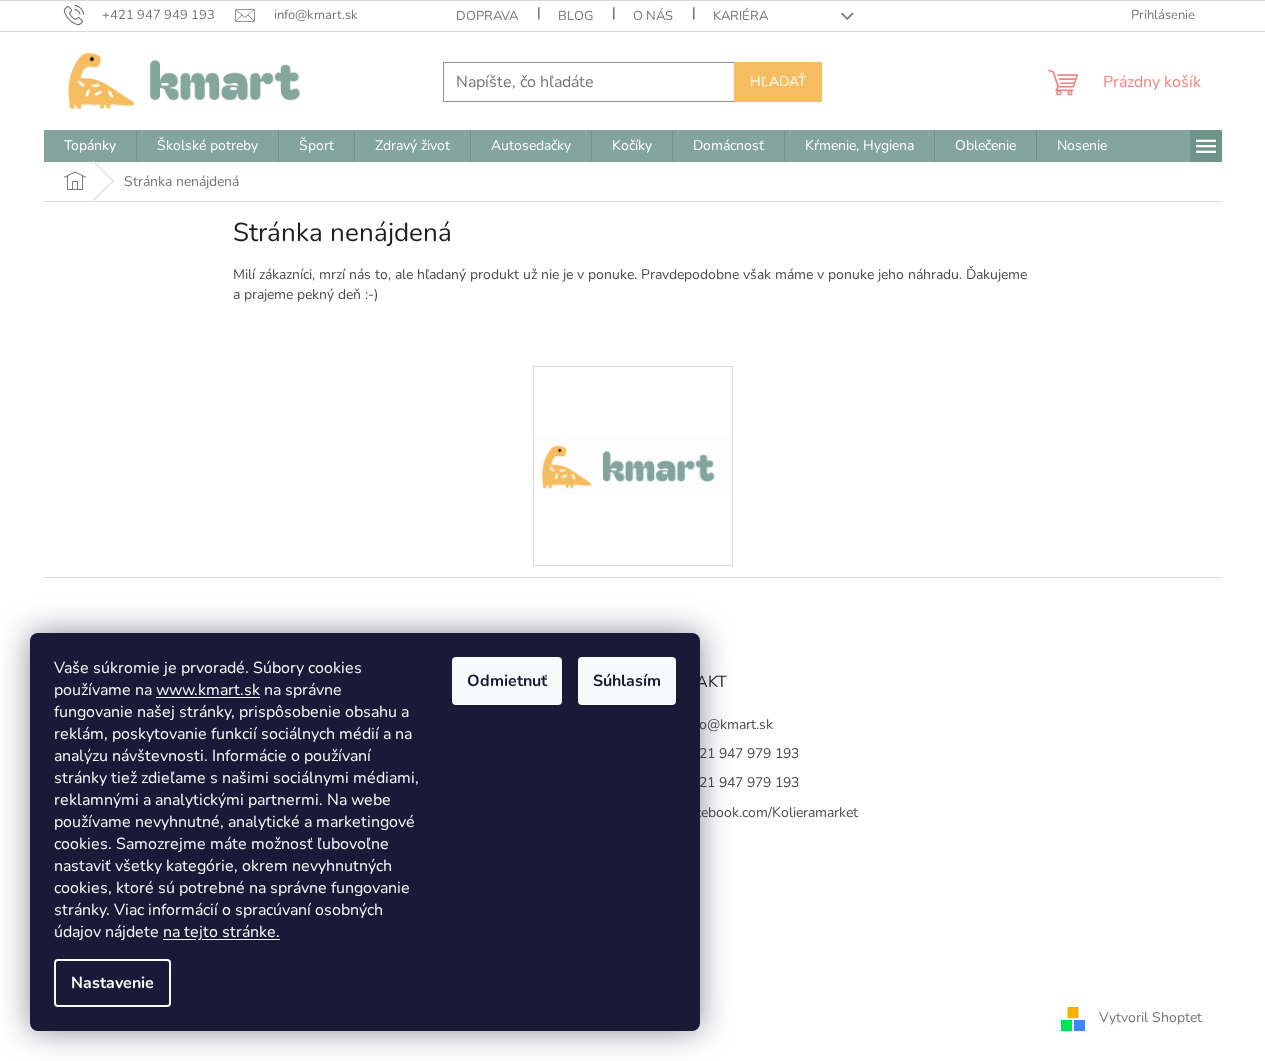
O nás (653, 16)
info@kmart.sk (728, 724)
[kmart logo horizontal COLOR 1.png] (633, 395)
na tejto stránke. (221, 932)
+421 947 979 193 (741, 753)
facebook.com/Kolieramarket (770, 812)
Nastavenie (112, 983)
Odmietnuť (507, 681)
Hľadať (778, 81)
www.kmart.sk (208, 690)
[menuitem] (90, 146)
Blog (575, 16)
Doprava (487, 16)
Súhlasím (627, 681)
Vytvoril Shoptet (1150, 1017)
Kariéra (740, 16)
